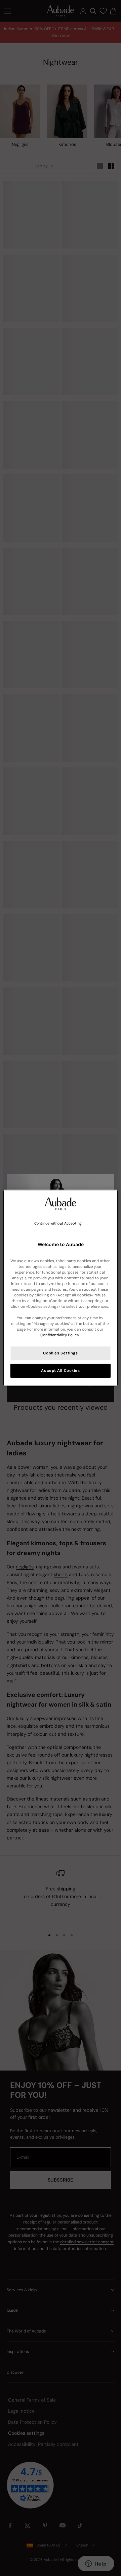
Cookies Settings (60, 1353)
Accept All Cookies (60, 1371)
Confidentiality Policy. (60, 1335)
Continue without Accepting (58, 1223)
